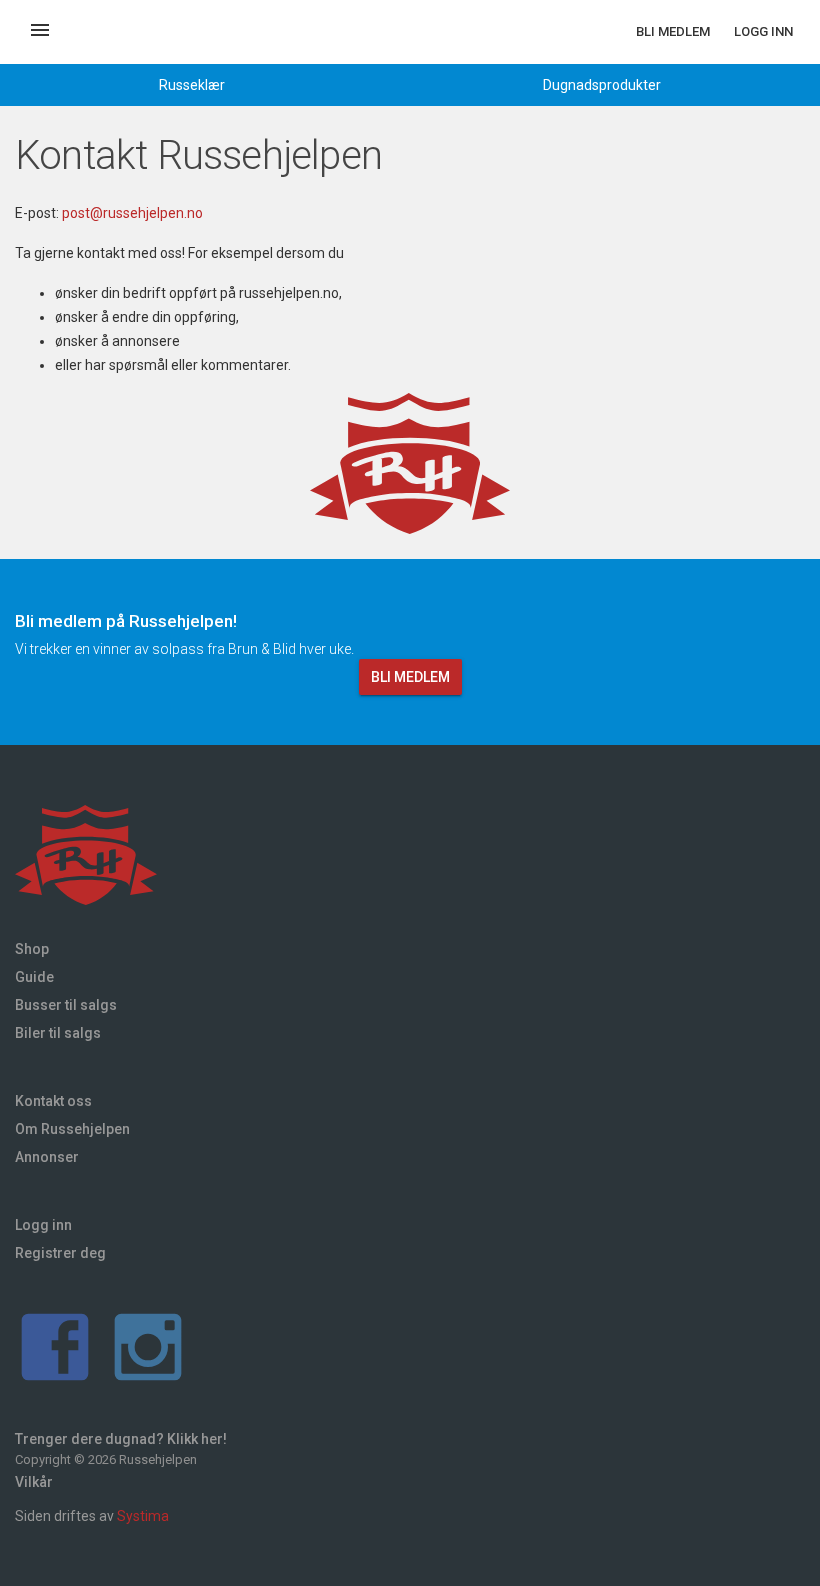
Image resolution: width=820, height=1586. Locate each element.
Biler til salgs (58, 1033)
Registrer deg (60, 1253)
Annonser (47, 1157)
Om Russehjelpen (72, 1129)
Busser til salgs (66, 1005)
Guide (34, 977)
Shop (32, 949)
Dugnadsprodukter (602, 85)
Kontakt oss (53, 1101)
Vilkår (34, 1482)
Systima (143, 1516)
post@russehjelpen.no (132, 213)
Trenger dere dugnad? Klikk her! (121, 1439)
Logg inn (763, 31)
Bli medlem (673, 31)
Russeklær (192, 85)
